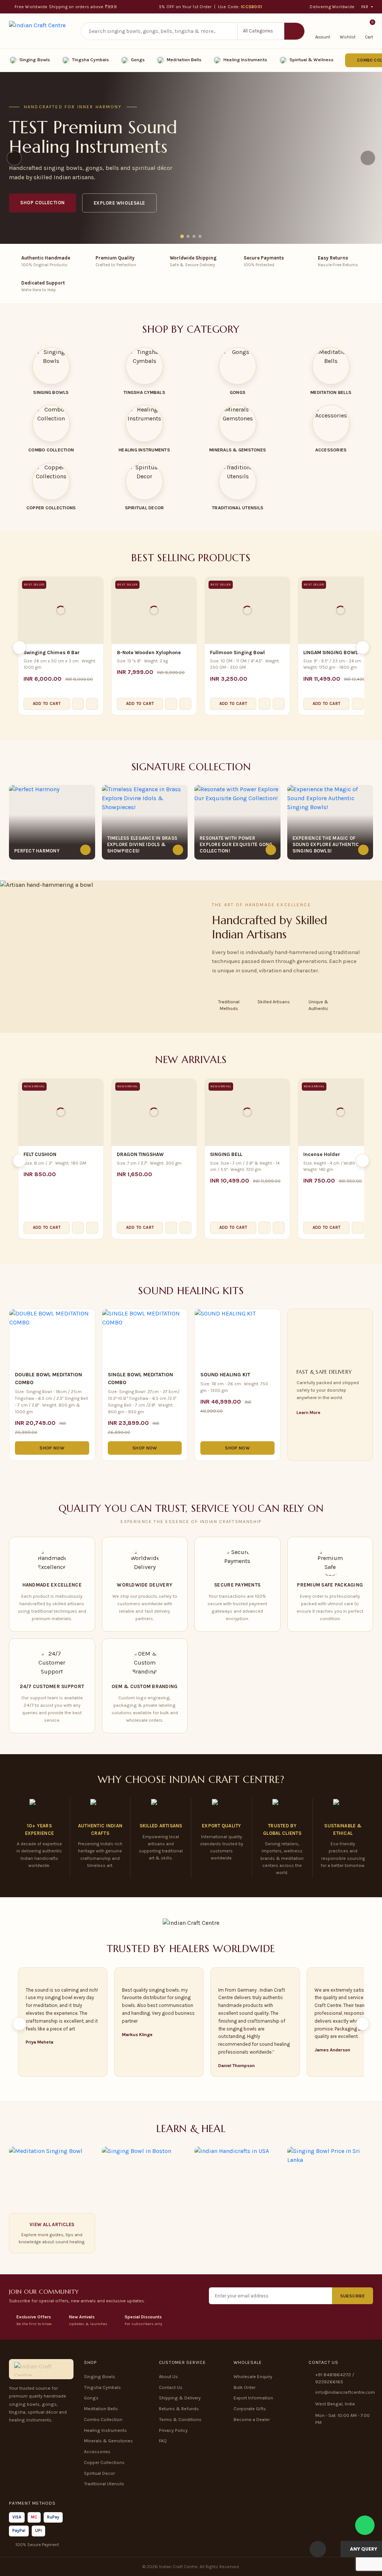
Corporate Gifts (250, 2409)
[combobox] (159, 31)
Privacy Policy (173, 2430)
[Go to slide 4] (200, 236)
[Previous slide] (14, 158)
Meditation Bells (184, 60)
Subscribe (353, 2296)
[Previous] (19, 647)
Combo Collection (103, 2420)
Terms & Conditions (180, 2420)
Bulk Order (245, 2387)
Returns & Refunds (179, 2409)
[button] (261, 31)
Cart (369, 31)
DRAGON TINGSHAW (140, 1154)
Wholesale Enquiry (253, 2377)
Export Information (253, 2398)
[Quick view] (78, 704)
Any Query (363, 2549)
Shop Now (52, 1448)
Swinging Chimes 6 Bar (52, 652)
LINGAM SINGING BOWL (331, 652)
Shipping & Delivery (180, 2398)
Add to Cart (47, 704)
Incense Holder (322, 1154)
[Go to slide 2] (188, 236)
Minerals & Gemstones (108, 2441)
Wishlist (348, 37)
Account (323, 37)
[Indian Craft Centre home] (37, 31)
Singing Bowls (35, 60)
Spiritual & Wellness (311, 60)
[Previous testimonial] (19, 2024)
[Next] (363, 647)
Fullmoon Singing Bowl (237, 652)
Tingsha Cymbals (90, 60)
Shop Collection (43, 203)
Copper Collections (104, 2462)
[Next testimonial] (363, 2024)
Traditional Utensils (104, 2484)
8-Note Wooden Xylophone (149, 652)
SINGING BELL (226, 1154)
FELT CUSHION (40, 1154)
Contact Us (171, 2387)
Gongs (138, 60)
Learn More (309, 1413)
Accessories (97, 2452)
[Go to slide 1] (182, 236)
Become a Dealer (252, 2420)
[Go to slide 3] (194, 236)
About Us (168, 2377)
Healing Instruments (245, 60)
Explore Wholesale (119, 203)
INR (365, 7)
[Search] (294, 31)
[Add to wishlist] (92, 704)
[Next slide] (368, 158)
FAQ (163, 2441)
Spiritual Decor (99, 2473)
